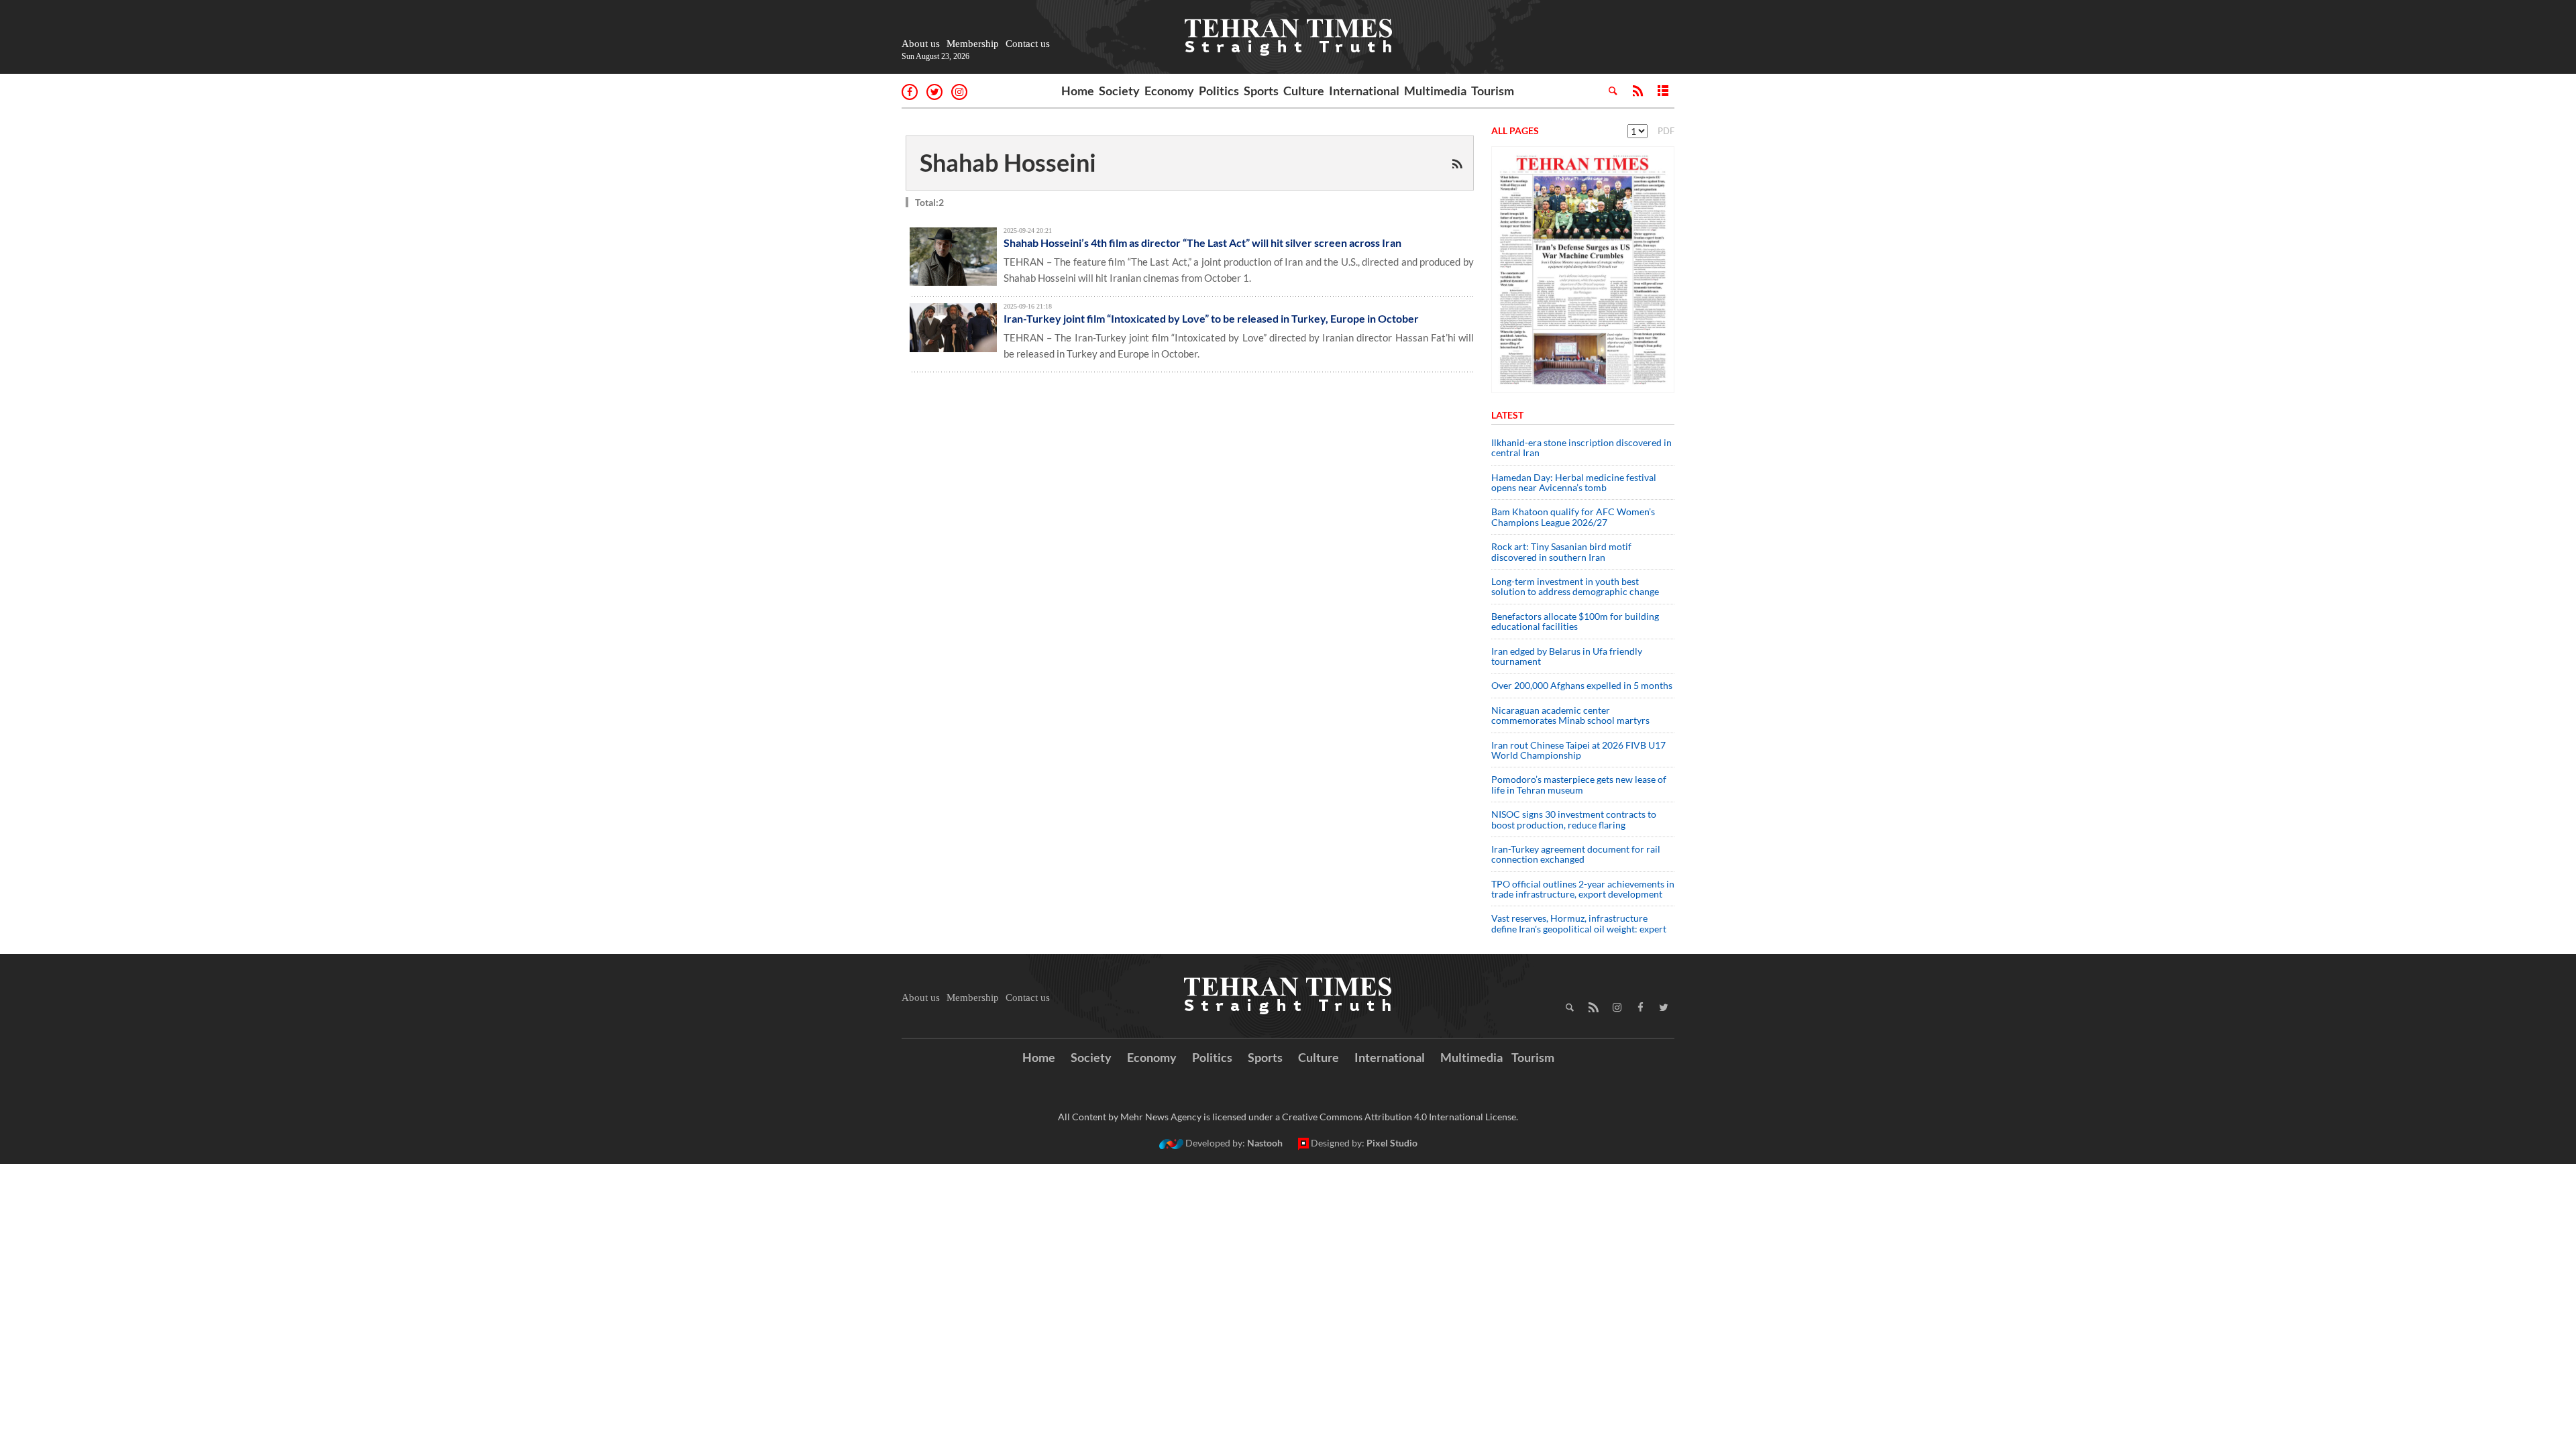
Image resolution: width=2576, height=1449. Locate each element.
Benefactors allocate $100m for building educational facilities (1575, 621)
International (1364, 91)
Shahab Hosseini (1008, 162)
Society (1119, 91)
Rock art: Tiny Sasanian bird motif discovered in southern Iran (1561, 551)
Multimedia (1435, 91)
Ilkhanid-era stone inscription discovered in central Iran (1581, 447)
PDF (1666, 131)
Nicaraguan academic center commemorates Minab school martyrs (1570, 715)
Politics (1219, 91)
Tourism (1493, 91)
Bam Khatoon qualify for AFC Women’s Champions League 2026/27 (1573, 517)
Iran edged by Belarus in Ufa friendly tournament (1567, 656)
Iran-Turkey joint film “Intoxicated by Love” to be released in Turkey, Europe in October (1211, 318)
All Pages (1515, 130)
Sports (1261, 91)
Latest (1507, 415)
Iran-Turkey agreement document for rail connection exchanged (1576, 854)
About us (921, 44)
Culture (1304, 91)
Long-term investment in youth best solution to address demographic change (1575, 586)
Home (1078, 91)
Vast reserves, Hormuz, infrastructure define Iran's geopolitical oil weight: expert (1579, 923)
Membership (973, 44)
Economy (1169, 91)
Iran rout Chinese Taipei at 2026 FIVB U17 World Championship (1578, 750)
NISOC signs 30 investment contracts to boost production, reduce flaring (1574, 819)
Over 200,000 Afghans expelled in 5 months (1582, 685)
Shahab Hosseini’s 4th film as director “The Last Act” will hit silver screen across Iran (1202, 243)
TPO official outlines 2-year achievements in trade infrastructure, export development (1583, 889)
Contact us (1028, 44)
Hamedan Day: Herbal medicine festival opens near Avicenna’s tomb (1574, 482)
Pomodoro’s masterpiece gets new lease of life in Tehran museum (1579, 784)
